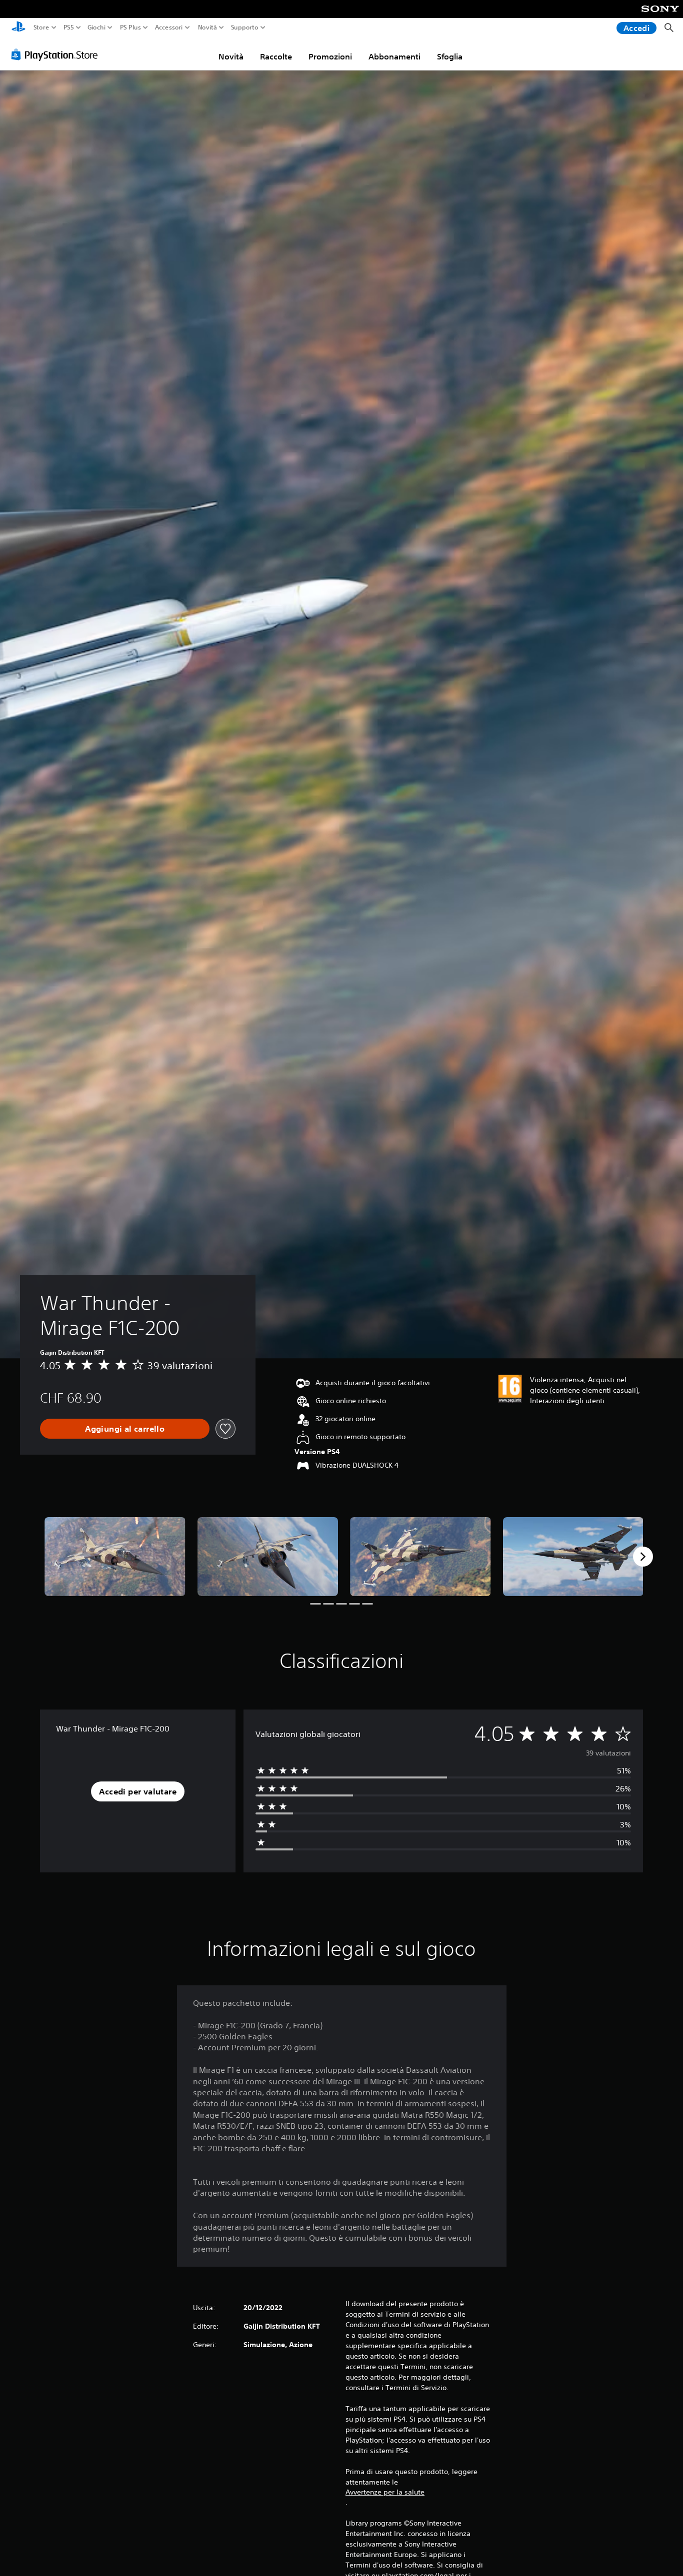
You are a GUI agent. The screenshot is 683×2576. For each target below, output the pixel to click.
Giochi (96, 27)
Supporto (245, 27)
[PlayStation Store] (57, 54)
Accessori (169, 27)
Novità (207, 27)
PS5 (69, 27)
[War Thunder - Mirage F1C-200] (115, 1557)
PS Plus (130, 27)
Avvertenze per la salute (385, 2492)
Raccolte (276, 56)
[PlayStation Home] (18, 28)
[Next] (643, 1557)
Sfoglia (450, 56)
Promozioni (330, 56)
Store (41, 27)
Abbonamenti (394, 56)
